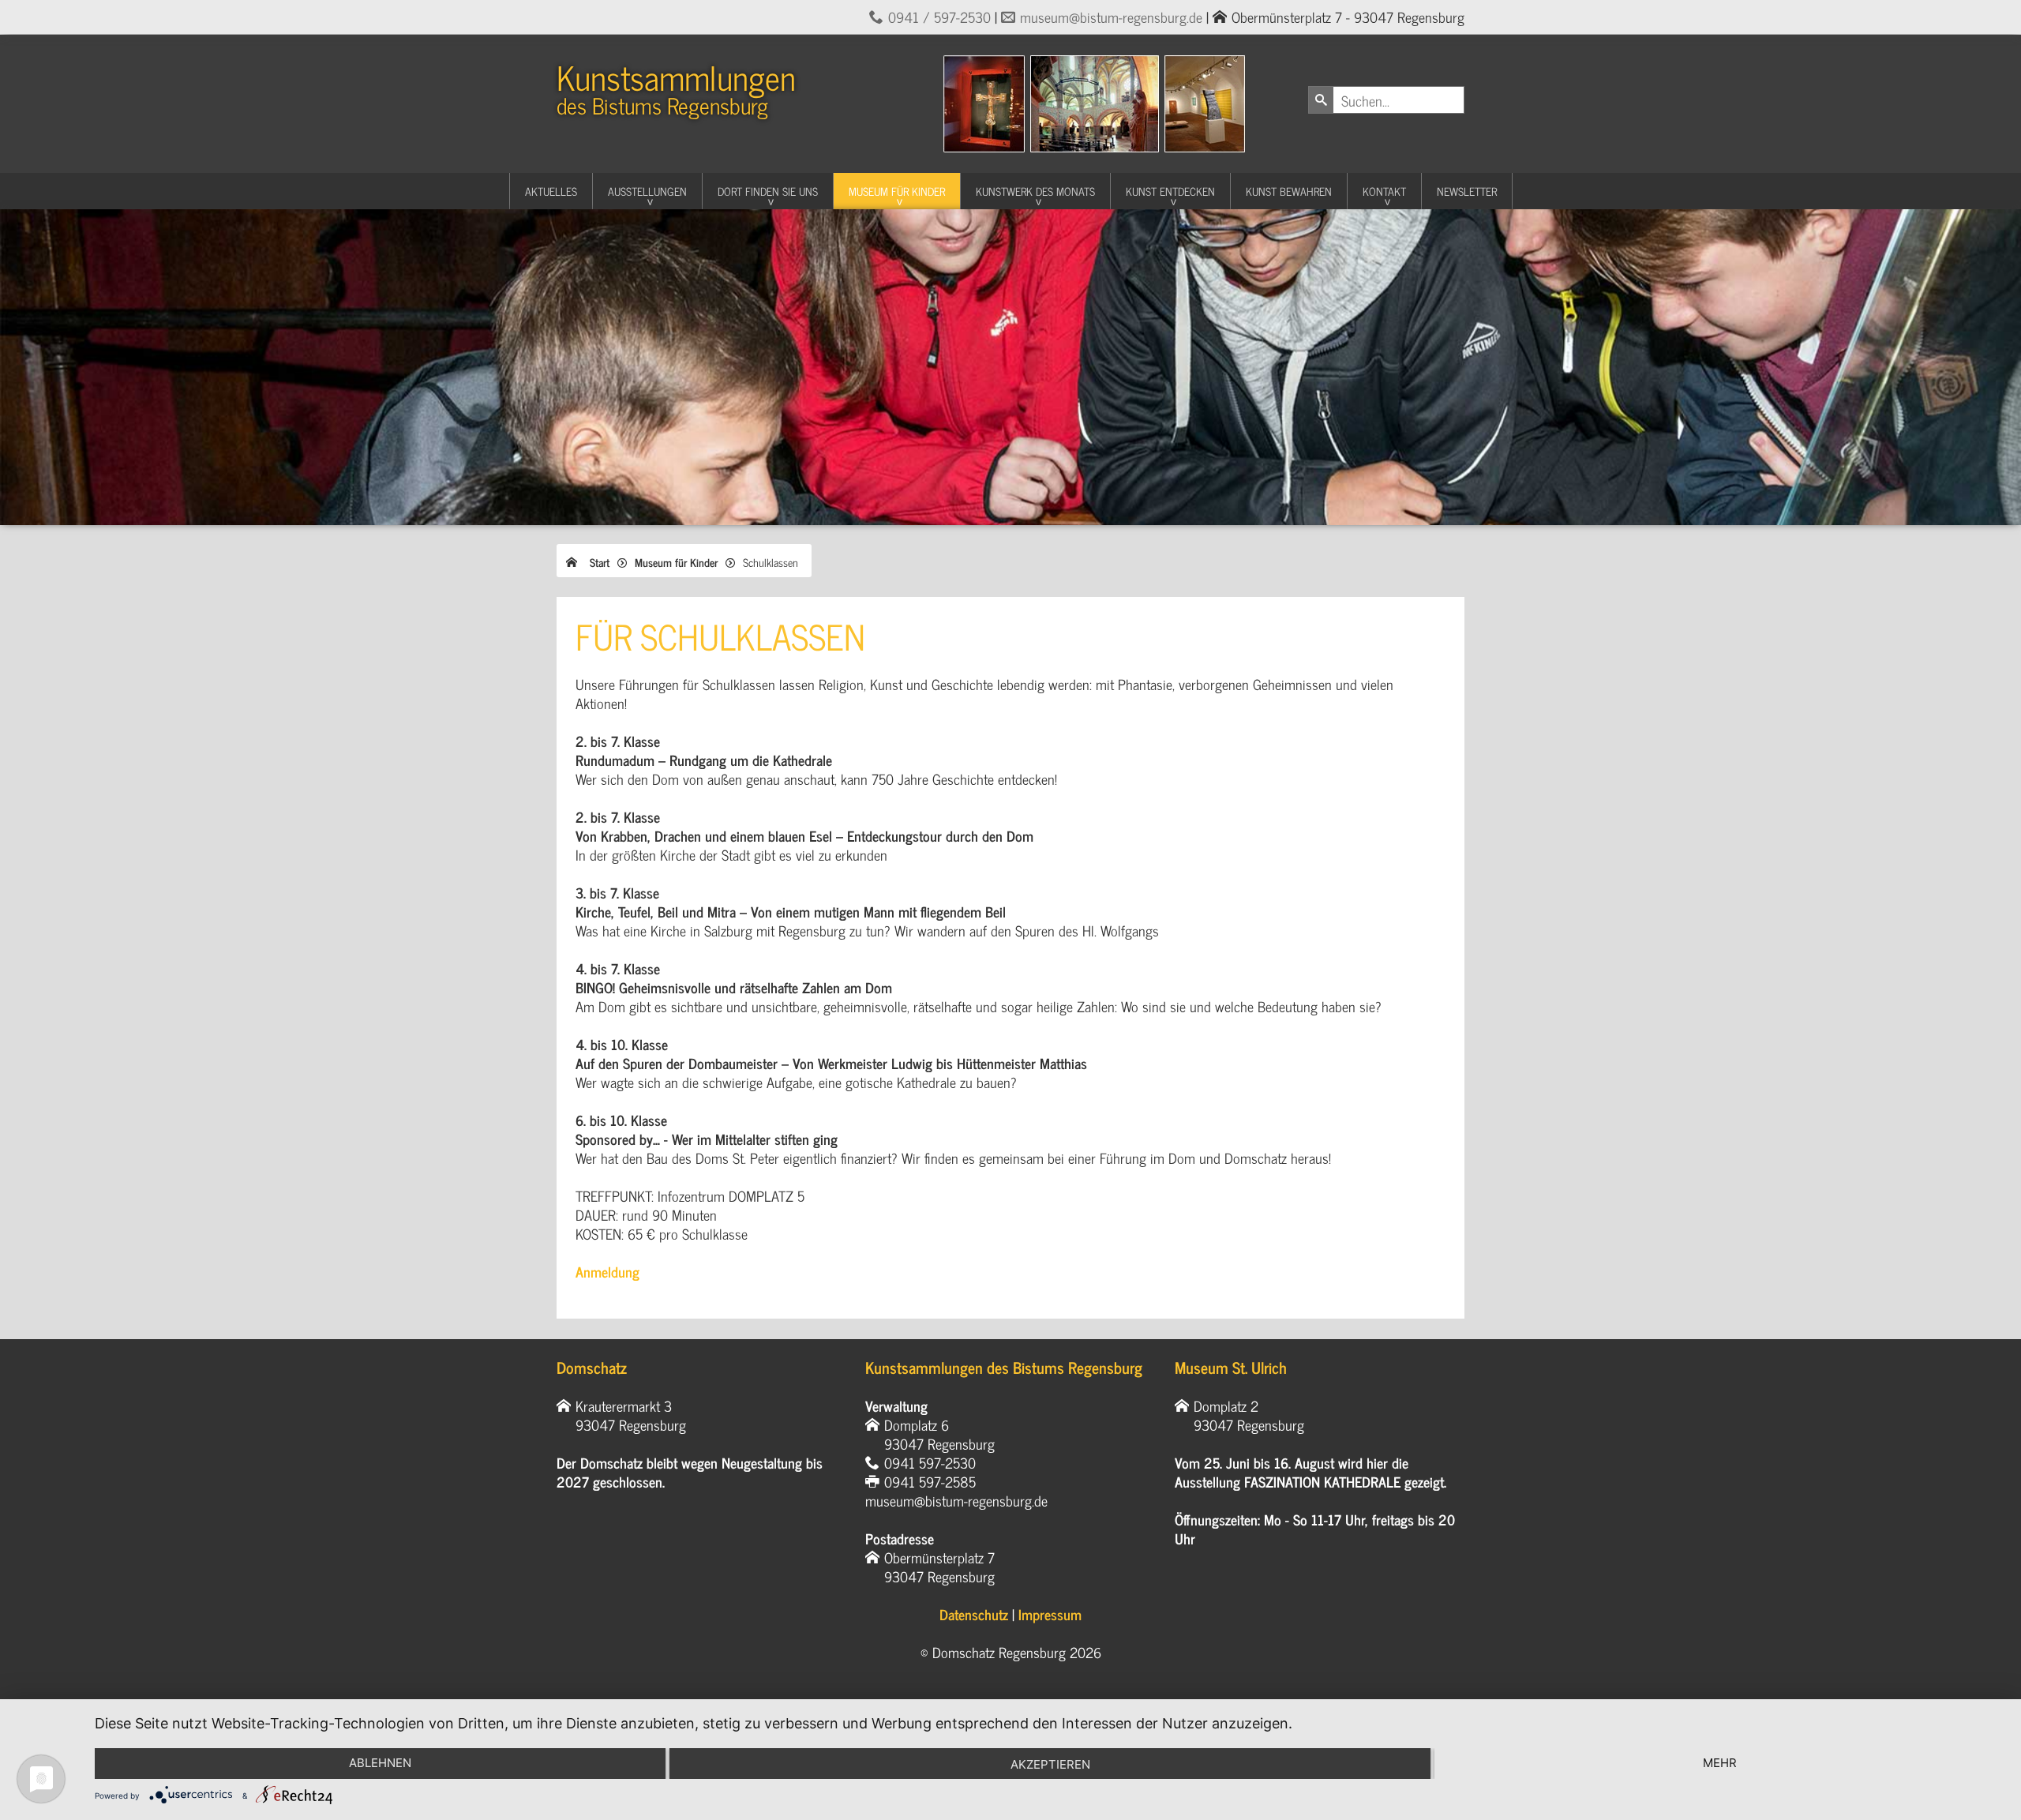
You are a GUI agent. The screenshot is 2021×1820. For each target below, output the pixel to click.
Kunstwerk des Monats (1035, 191)
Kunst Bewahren (1289, 191)
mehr (1720, 1763)
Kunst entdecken (1170, 191)
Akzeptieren (1050, 1764)
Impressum (1050, 1614)
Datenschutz (974, 1614)
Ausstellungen (647, 191)
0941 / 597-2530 (939, 17)
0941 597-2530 (930, 1462)
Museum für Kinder (897, 191)
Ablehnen (380, 1763)
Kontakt (1384, 191)
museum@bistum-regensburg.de (1111, 17)
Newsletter (1467, 191)
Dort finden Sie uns (768, 191)
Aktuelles (551, 191)
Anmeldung (607, 1271)
